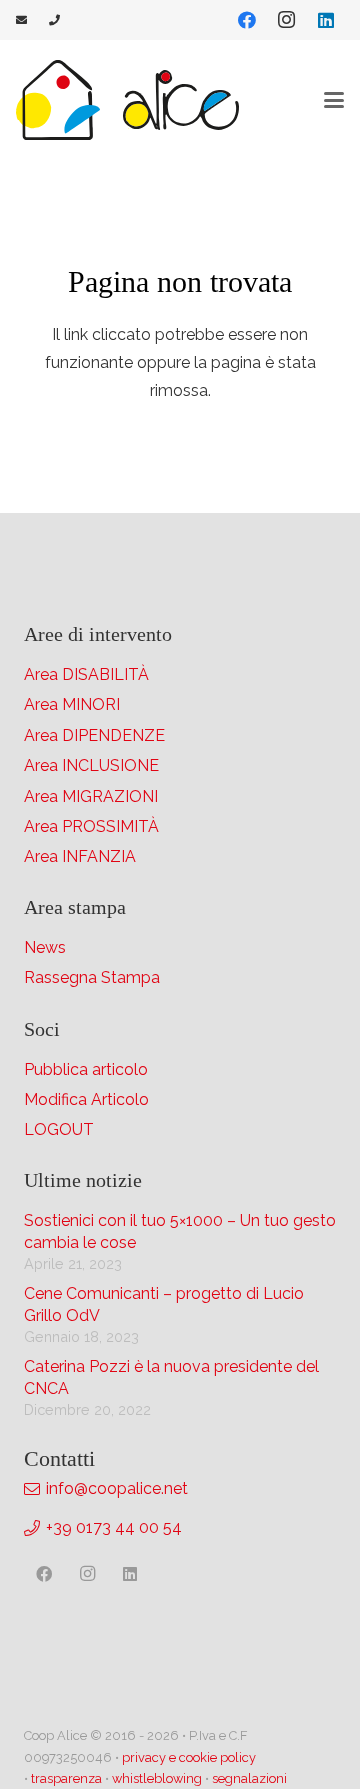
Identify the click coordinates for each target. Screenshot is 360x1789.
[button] (334, 100)
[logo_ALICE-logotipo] (181, 100)
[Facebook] (247, 20)
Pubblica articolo (86, 1069)
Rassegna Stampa (92, 977)
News (45, 947)
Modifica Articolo (86, 1099)
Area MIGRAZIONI (91, 796)
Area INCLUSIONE (91, 765)
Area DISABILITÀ (86, 674)
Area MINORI (72, 704)
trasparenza (66, 1778)
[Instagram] (286, 20)
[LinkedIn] (326, 20)
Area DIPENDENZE (94, 735)
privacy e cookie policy (189, 1757)
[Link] (21, 19)
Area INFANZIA (80, 856)
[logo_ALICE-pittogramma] (58, 100)
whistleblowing (157, 1778)
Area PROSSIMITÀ (91, 826)
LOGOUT (59, 1129)
